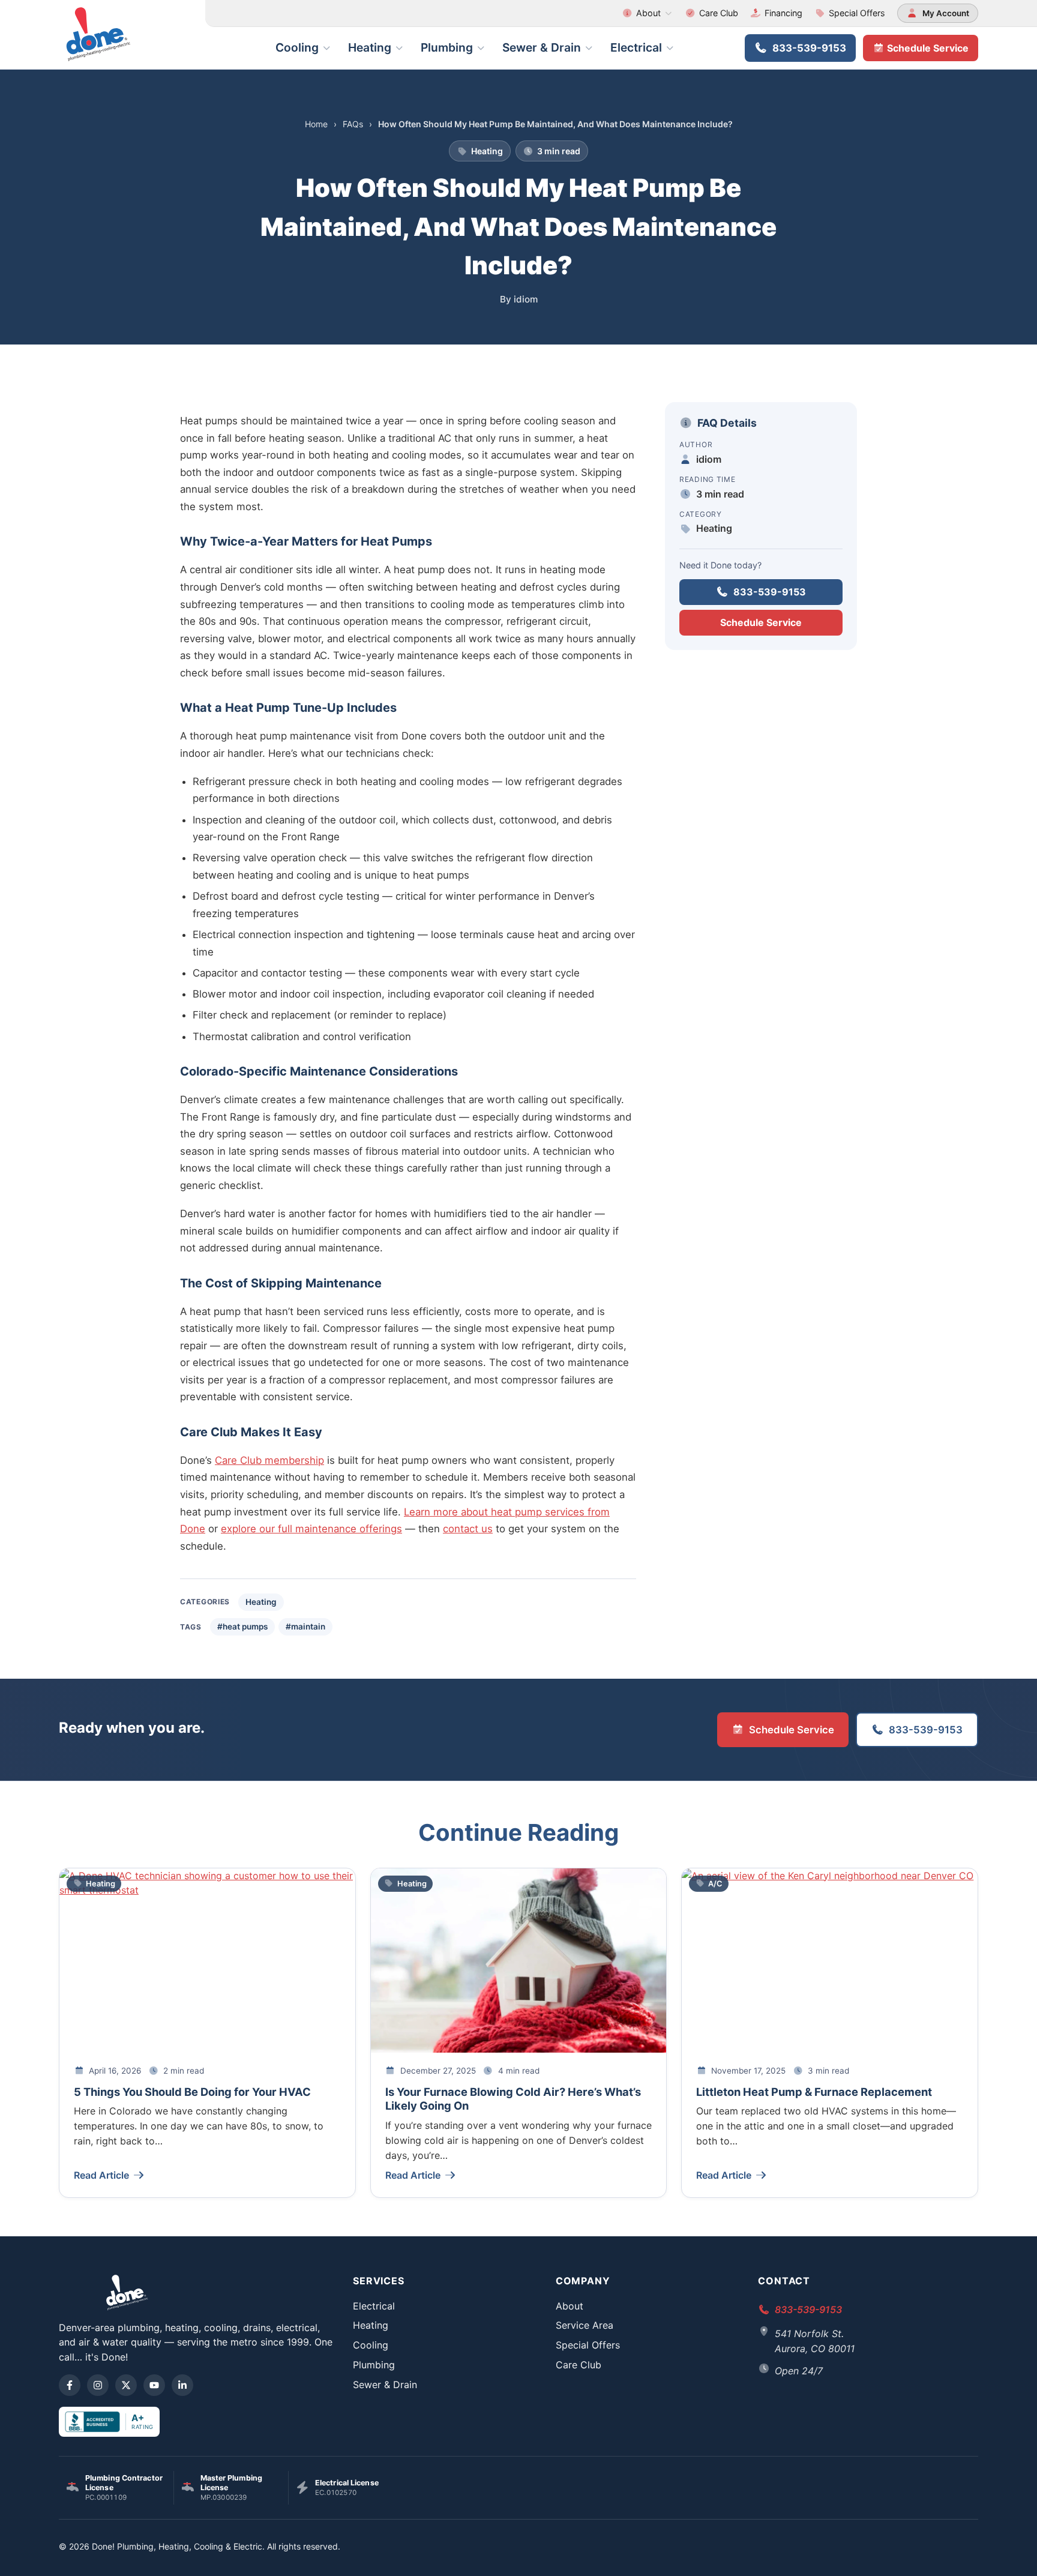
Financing (783, 13)
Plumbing (447, 47)
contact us (468, 1529)
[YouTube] (154, 2385)
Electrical (636, 47)
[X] (126, 2385)
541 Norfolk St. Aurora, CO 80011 (815, 2341)
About (648, 13)
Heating (370, 47)
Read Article (101, 2175)
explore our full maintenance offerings (311, 1529)
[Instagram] (98, 2385)
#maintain (305, 1627)
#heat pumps (242, 1627)
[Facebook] (70, 2385)
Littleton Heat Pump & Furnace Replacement (814, 2092)
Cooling (297, 47)
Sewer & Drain (542, 47)
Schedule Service (927, 48)
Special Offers (857, 13)
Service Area (585, 2325)
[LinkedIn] (182, 2385)
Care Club (719, 13)
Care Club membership (269, 1460)
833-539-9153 (809, 48)
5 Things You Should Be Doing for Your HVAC (192, 2092)
